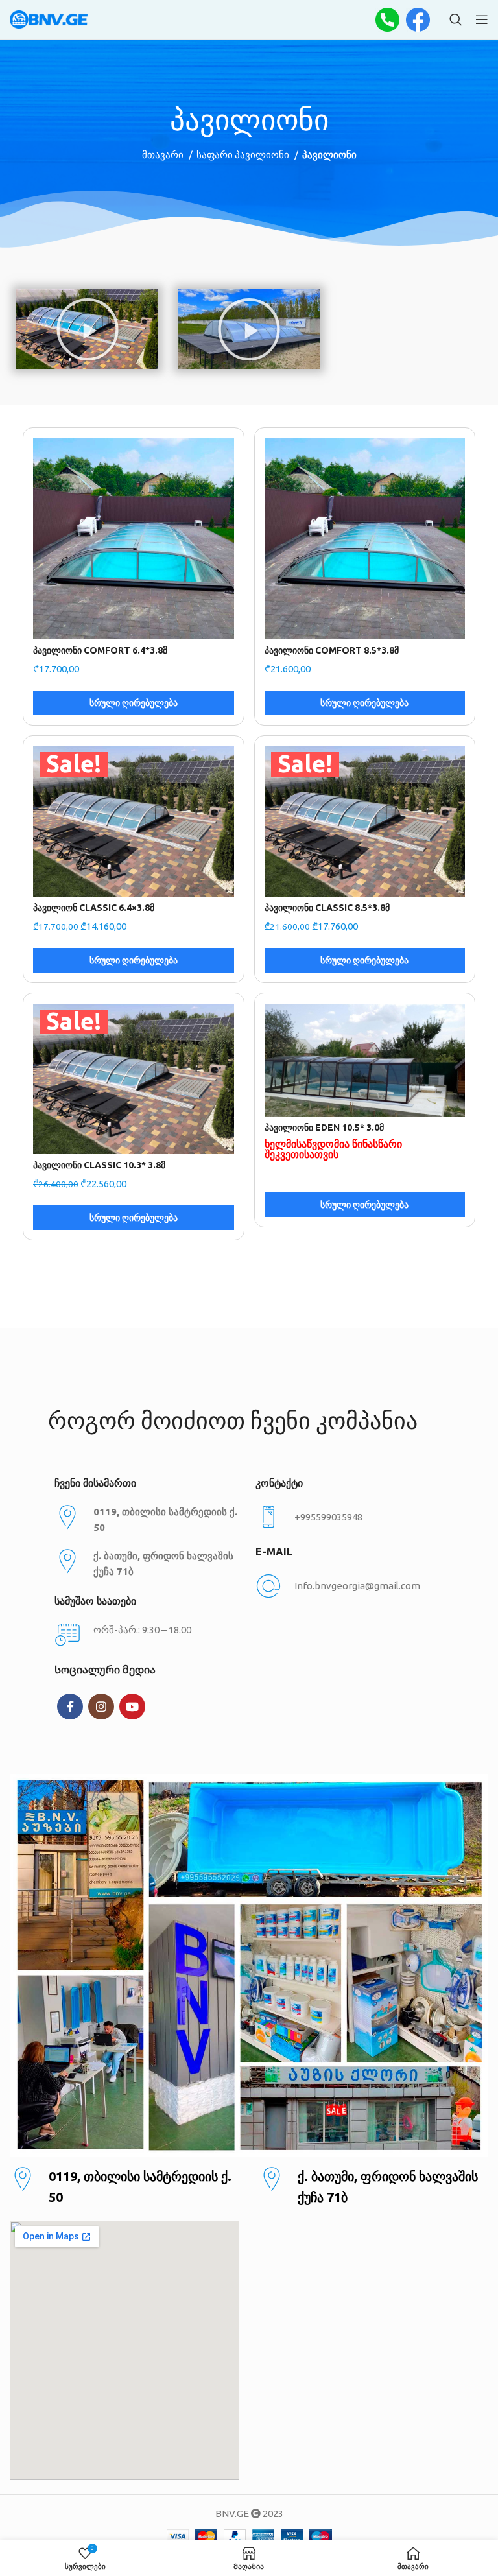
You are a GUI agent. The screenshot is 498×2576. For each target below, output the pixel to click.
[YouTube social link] (132, 1707)
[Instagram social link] (101, 1707)
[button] (88, 329)
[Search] (456, 19)
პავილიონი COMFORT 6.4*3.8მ (100, 650)
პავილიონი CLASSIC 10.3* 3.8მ (99, 1165)
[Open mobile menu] (482, 19)
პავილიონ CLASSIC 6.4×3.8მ (94, 908)
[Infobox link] (350, 1517)
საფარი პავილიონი (244, 155)
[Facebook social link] (70, 1707)
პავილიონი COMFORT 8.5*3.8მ (332, 650)
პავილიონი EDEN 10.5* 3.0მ (324, 1128)
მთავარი (164, 155)
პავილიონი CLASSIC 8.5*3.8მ (327, 908)
